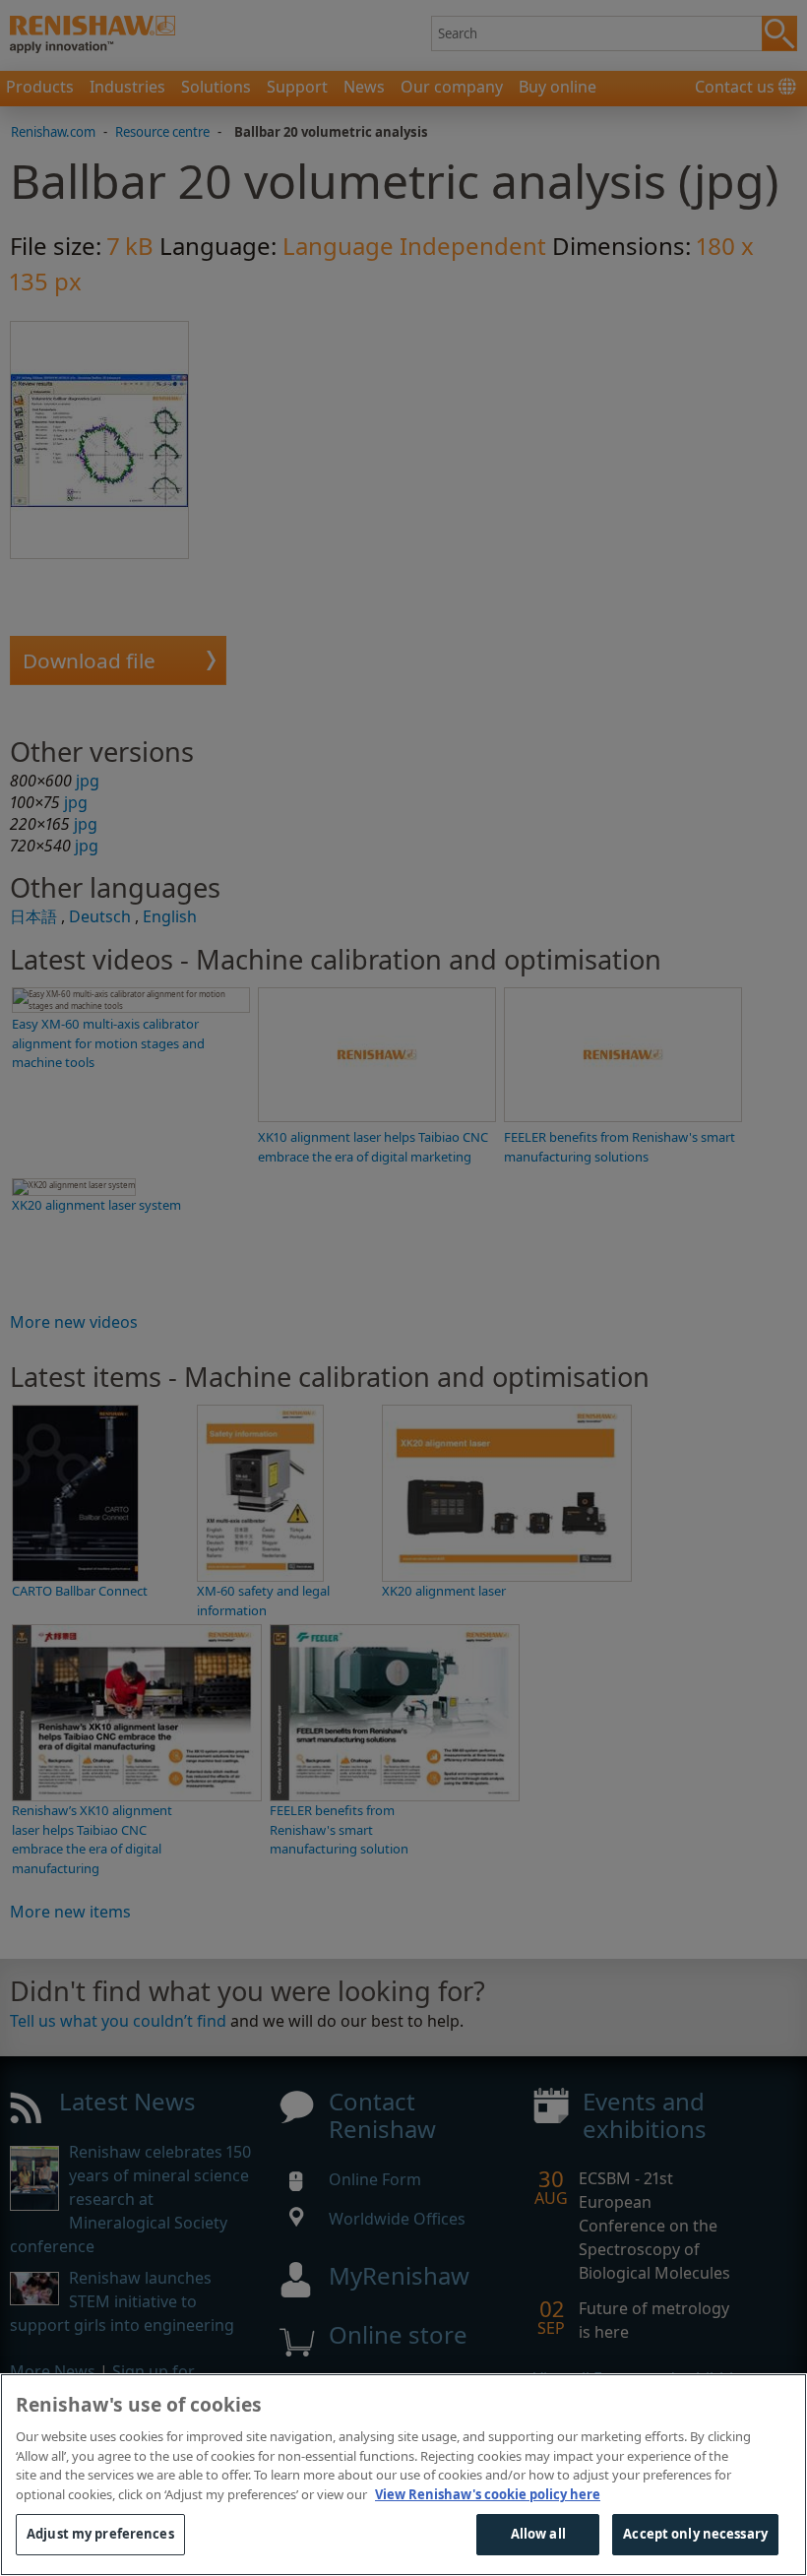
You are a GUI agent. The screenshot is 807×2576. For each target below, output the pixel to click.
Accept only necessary (695, 2534)
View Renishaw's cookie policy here (488, 2494)
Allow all (538, 2534)
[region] (403, 2475)
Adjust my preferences (100, 2534)
